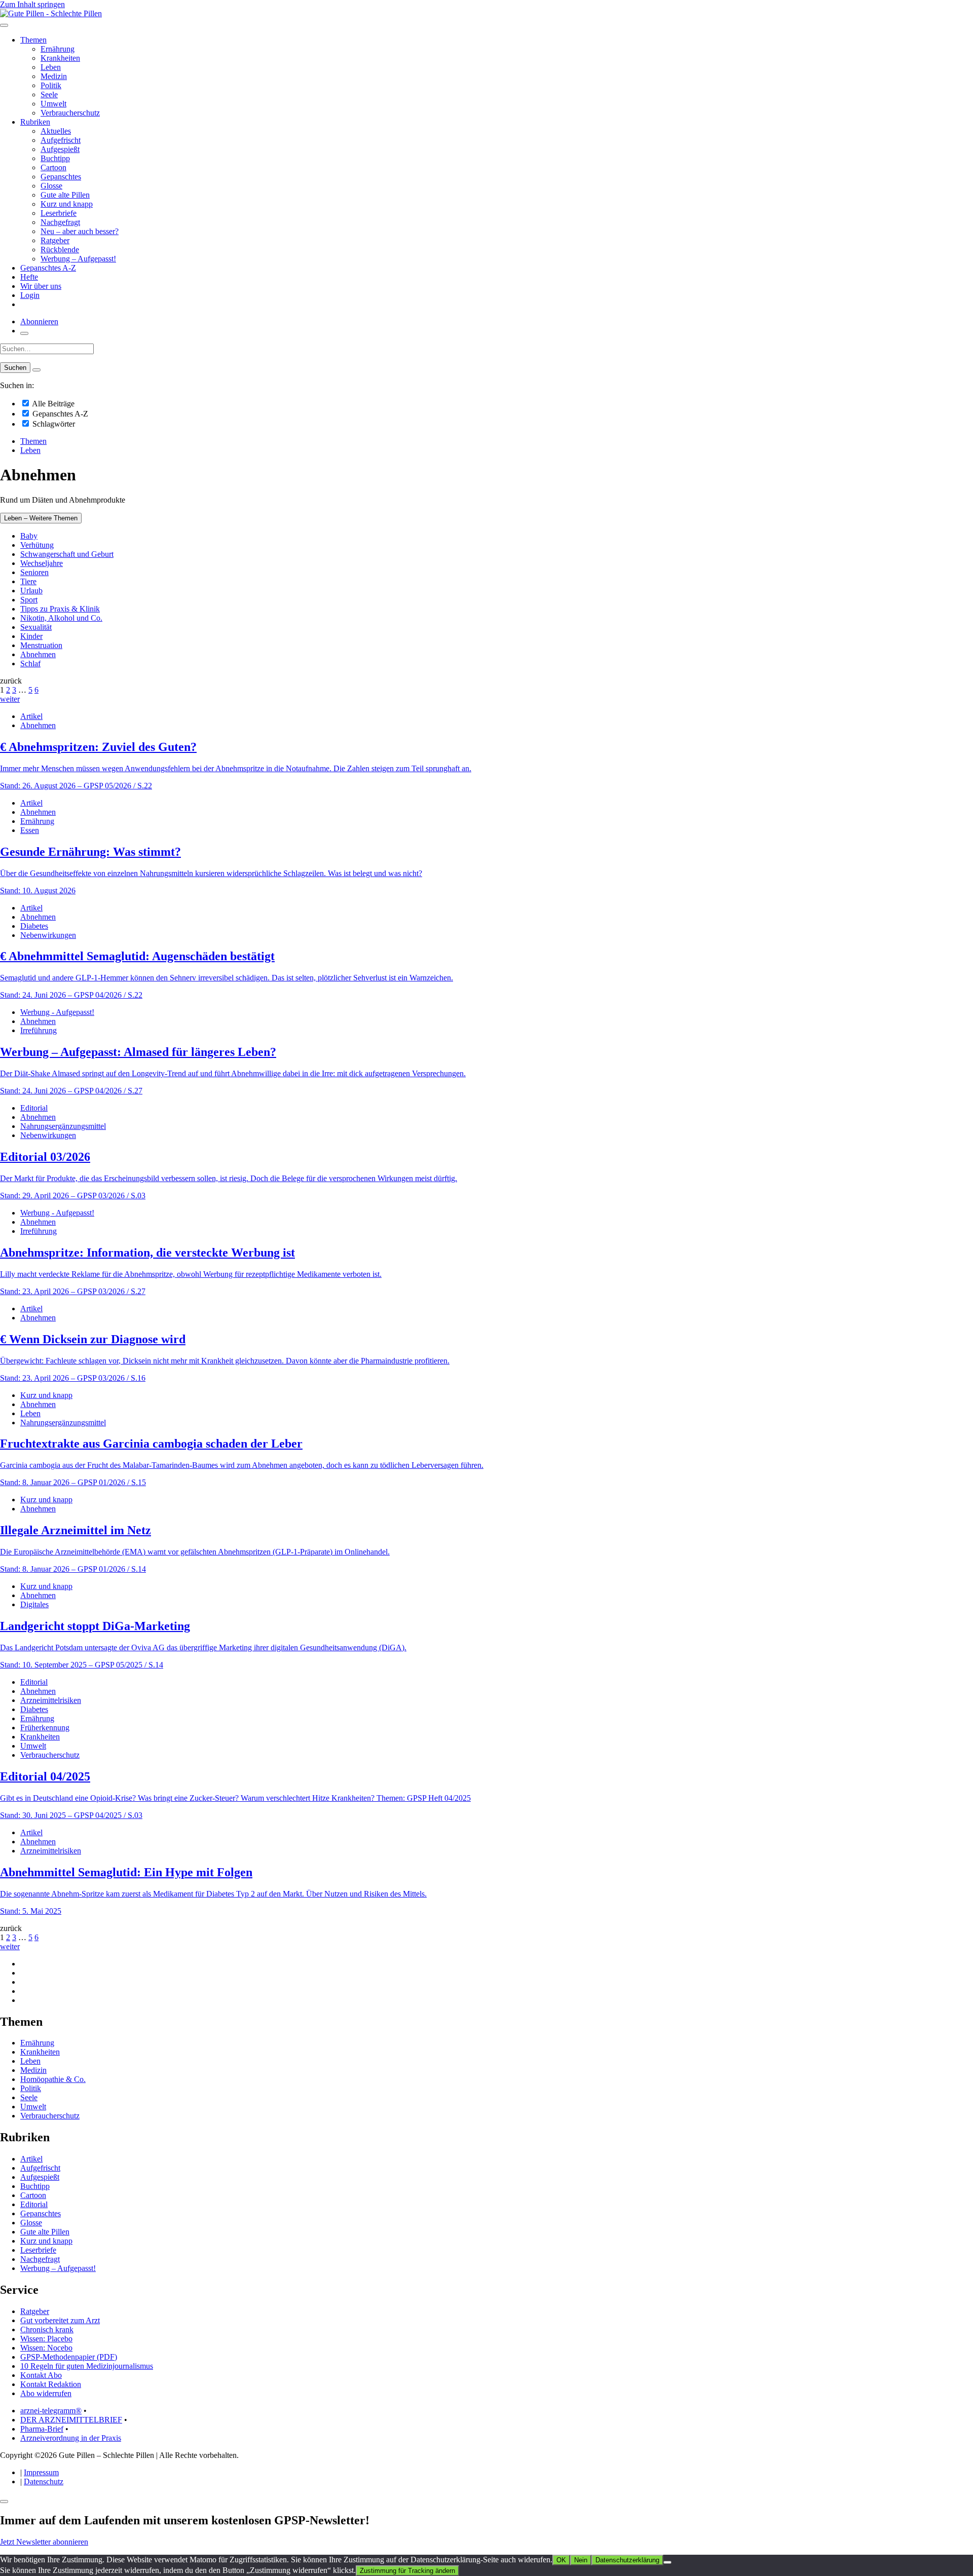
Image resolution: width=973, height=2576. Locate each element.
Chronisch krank (47, 2329)
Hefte (29, 277)
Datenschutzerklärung (627, 2560)
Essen (30, 830)
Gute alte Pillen (65, 195)
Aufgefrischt (61, 140)
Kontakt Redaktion (51, 2384)
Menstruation (41, 645)
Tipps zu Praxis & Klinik (60, 609)
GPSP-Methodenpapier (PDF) (69, 2357)
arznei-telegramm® (51, 2411)
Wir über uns (41, 286)
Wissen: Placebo (46, 2339)
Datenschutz (44, 2482)
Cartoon (53, 167)
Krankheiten (60, 58)
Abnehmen (38, 654)
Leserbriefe (59, 213)
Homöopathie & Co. (53, 2079)
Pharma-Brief (42, 2429)
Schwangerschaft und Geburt (67, 554)
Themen (33, 40)
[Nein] (667, 2562)
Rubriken (35, 122)
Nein (581, 2560)
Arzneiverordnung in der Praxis (71, 2438)
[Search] (36, 370)
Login (30, 295)
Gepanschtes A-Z (48, 268)
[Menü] (4, 25)
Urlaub (31, 591)
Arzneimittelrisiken (51, 1700)
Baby (29, 536)
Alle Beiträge (52, 404)
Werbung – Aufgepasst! (78, 259)
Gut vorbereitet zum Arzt (60, 2320)
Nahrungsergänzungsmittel (63, 1126)
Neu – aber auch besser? (80, 231)
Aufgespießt (60, 149)
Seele (49, 94)
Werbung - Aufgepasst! (57, 1012)
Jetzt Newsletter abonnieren (44, 2542)
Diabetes (34, 926)
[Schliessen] (4, 2502)
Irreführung (39, 1030)
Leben (51, 67)
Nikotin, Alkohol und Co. (61, 618)
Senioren (34, 572)
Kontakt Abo (41, 2375)
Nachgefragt (60, 222)
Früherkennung (45, 1728)
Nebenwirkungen (48, 935)
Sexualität (36, 627)
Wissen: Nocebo (46, 2348)
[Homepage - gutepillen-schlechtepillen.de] (51, 13)
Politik (51, 85)
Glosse (51, 186)
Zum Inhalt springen (32, 4)
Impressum (41, 2472)
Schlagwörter (53, 424)
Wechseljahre (42, 563)
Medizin (54, 76)
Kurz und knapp (67, 204)
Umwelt (53, 104)
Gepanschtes (61, 177)
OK (561, 2560)
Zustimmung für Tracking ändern (407, 2571)
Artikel (31, 716)
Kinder (31, 636)
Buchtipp (55, 158)
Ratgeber (55, 240)
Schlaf (30, 664)
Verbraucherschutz (70, 113)
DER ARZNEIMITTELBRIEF (71, 2420)
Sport (29, 600)
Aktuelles (56, 131)
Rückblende (60, 250)
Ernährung (58, 49)
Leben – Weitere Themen (41, 518)
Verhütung (37, 545)
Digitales (34, 1604)
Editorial (34, 1108)
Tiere (28, 581)
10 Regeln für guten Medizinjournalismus (87, 2366)
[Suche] (24, 333)
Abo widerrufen (46, 2393)
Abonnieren (39, 321)
